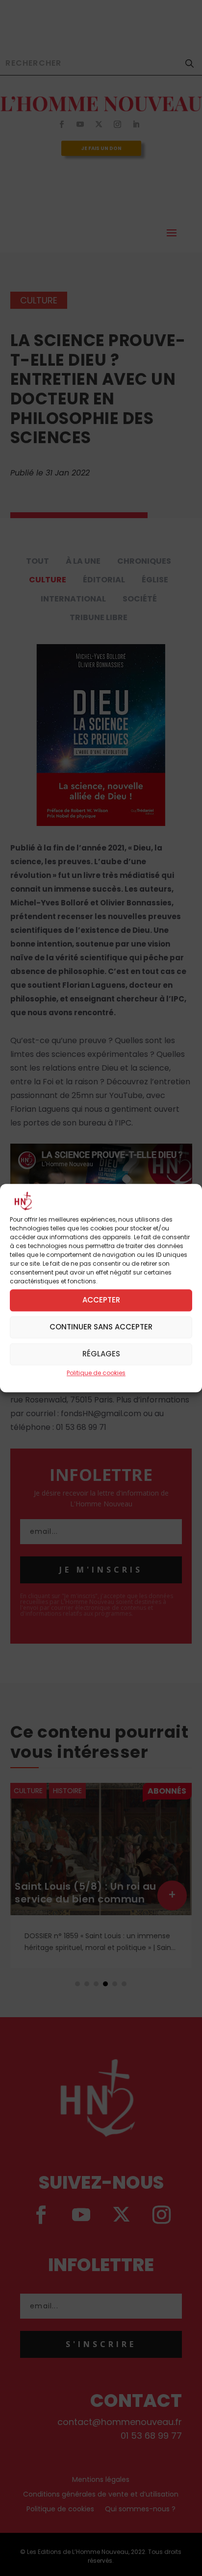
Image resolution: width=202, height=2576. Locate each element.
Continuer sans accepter (101, 1327)
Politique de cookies (96, 1373)
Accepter (101, 1300)
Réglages (101, 1354)
